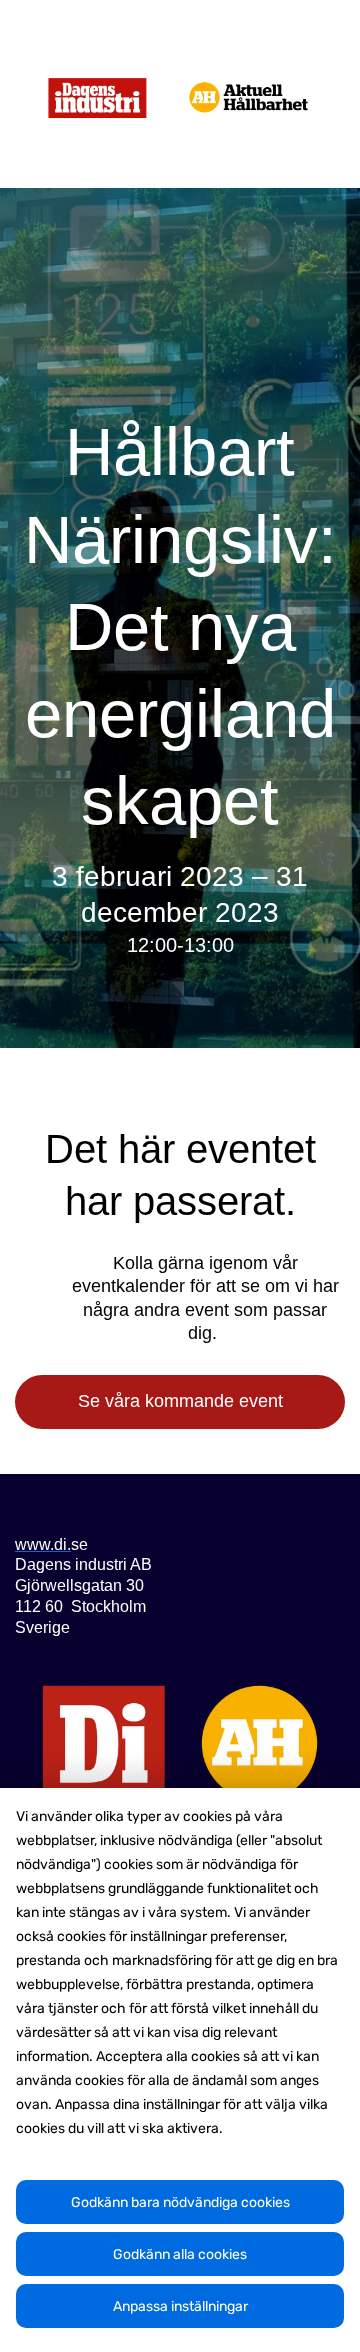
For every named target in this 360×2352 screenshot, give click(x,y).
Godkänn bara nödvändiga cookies (180, 2202)
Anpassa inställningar (180, 2306)
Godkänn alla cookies (180, 2254)
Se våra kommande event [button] (180, 1401)
